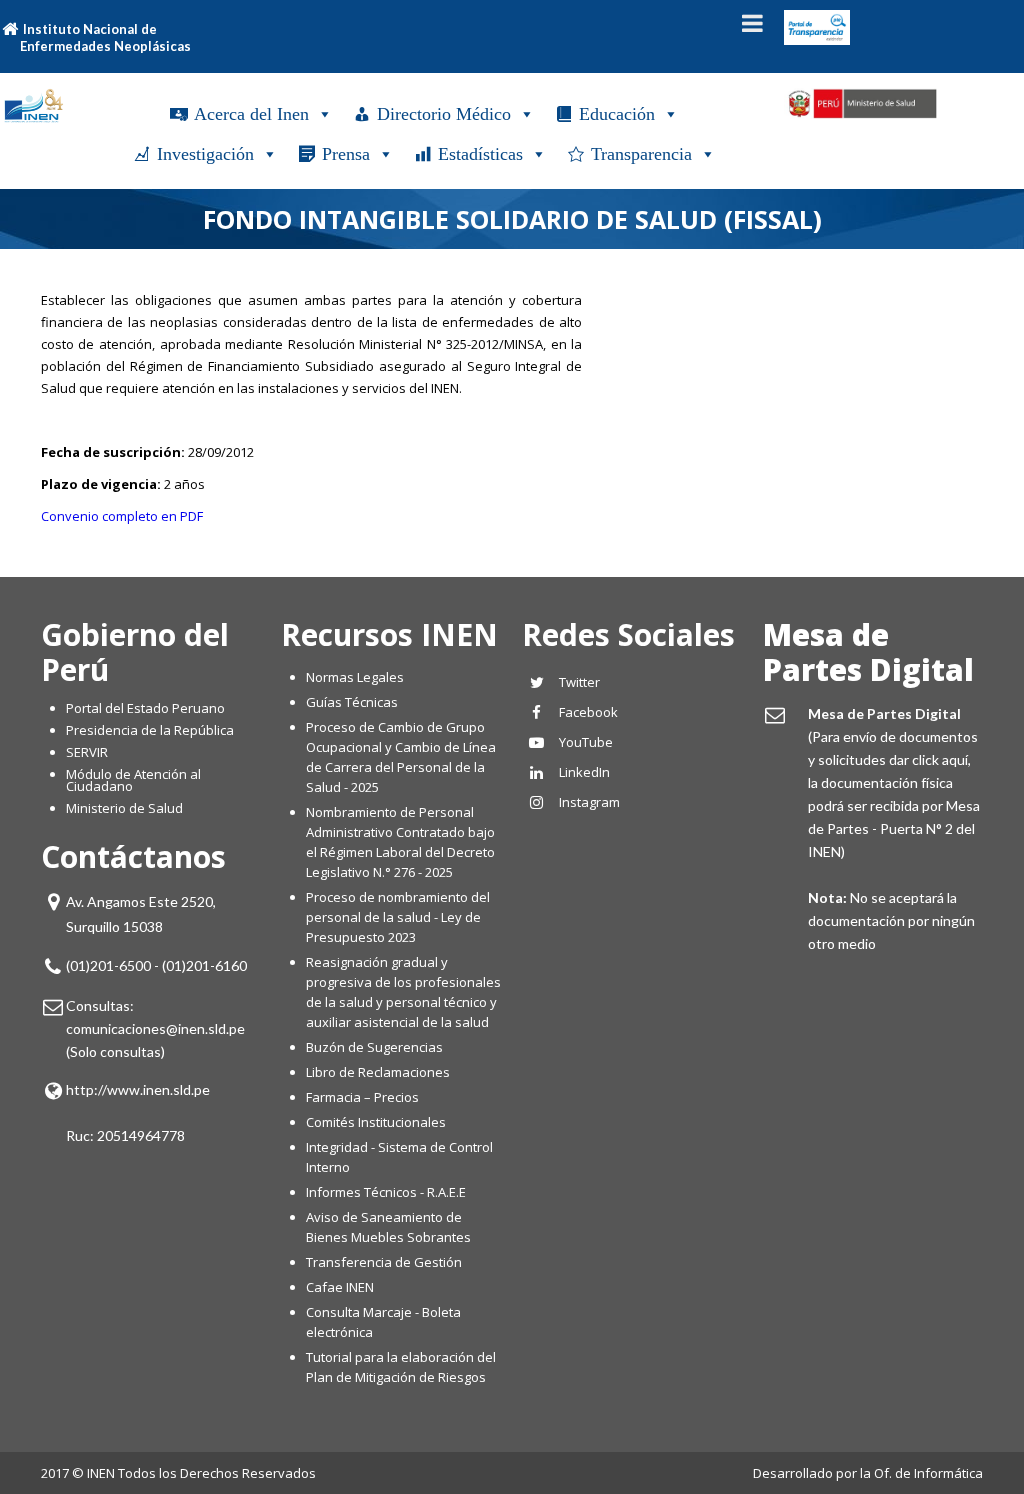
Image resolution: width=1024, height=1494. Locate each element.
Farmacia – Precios (362, 1097)
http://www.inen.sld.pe (138, 1089)
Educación (617, 114)
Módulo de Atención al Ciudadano (133, 780)
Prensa (346, 154)
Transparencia (641, 154)
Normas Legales (355, 677)
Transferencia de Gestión (384, 1262)
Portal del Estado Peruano (145, 708)
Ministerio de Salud (124, 808)
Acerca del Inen (251, 114)
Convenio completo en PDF (122, 516)
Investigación (205, 154)
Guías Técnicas (352, 702)
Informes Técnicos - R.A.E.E (386, 1192)
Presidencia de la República (150, 730)
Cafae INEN (340, 1287)
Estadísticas (480, 154)
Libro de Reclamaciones (379, 1072)
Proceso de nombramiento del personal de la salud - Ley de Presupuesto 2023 (398, 917)
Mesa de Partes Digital (868, 652)
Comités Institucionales (376, 1122)
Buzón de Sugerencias (374, 1047)
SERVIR (87, 752)
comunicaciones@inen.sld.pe (155, 1028)
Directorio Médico (444, 114)
